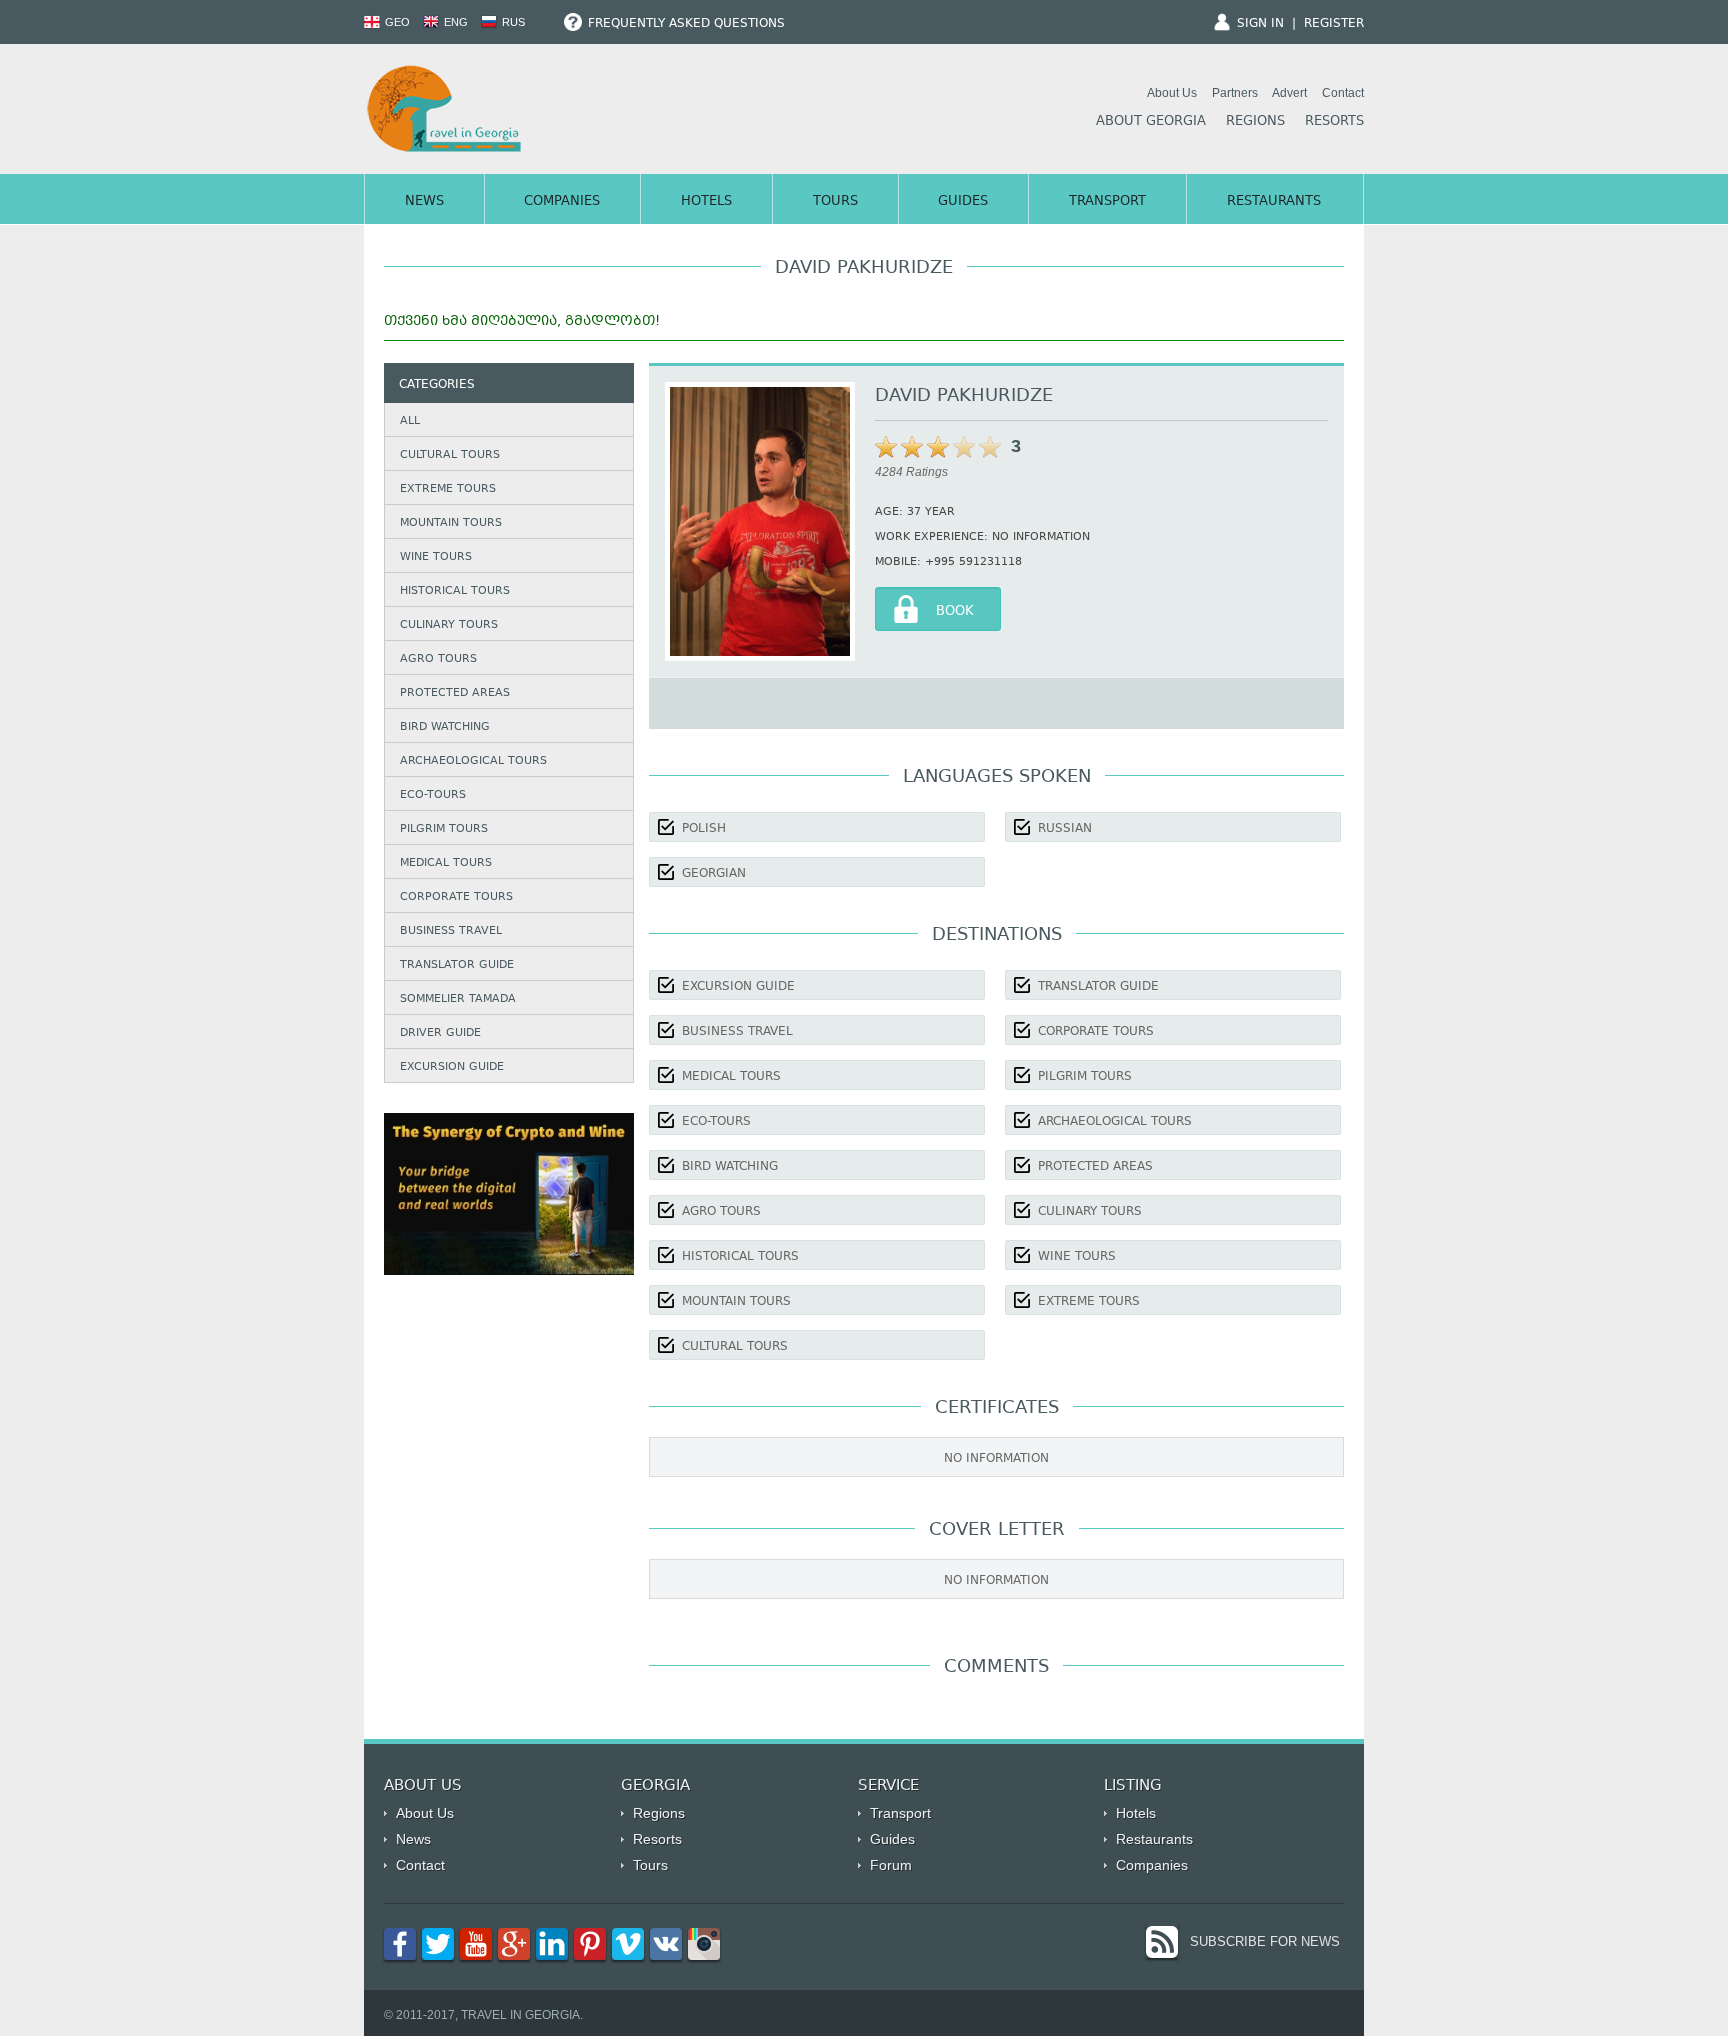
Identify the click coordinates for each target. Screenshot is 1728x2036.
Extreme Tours (448, 489)
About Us (1172, 93)
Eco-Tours (433, 795)
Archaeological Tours (473, 761)
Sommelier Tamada (458, 999)
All (410, 421)
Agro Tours (438, 659)
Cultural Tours (450, 455)
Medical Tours (446, 863)
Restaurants (1274, 202)
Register (1334, 24)
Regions (1255, 122)
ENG (454, 22)
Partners (1235, 93)
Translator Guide (457, 965)
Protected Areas (455, 693)
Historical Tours (455, 591)
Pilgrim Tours (444, 829)
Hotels (706, 202)
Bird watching (445, 727)
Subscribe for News (1265, 1941)
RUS (512, 22)
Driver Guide (440, 1033)
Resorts (1334, 122)
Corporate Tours (456, 897)
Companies (562, 202)
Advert (1289, 93)
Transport (1107, 202)
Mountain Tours (451, 523)
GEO (396, 22)
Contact (1343, 93)
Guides (963, 202)
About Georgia (1151, 122)
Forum (891, 1865)
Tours (835, 202)
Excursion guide (452, 1067)
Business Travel (451, 931)
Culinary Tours (449, 625)
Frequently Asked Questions (684, 24)
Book (955, 612)
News (424, 202)
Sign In (1260, 24)
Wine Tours (436, 557)
